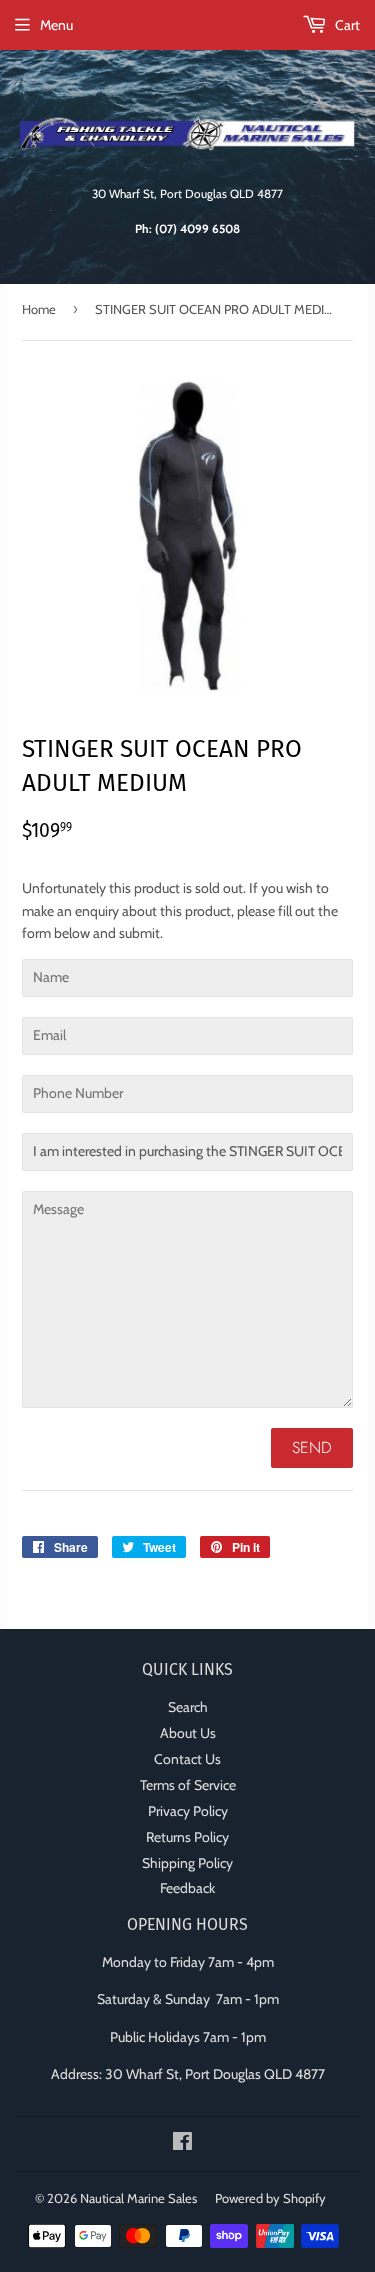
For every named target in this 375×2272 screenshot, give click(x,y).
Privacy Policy (188, 1811)
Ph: (187, 229)
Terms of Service (188, 1785)
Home (39, 309)
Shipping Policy (187, 1863)
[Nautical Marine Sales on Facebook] (182, 2144)
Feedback (187, 1888)
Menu (56, 25)
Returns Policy (187, 1837)
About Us (188, 1733)
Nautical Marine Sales (138, 2198)
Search (188, 1707)
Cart (346, 25)
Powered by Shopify (270, 2198)
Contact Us (187, 1759)
